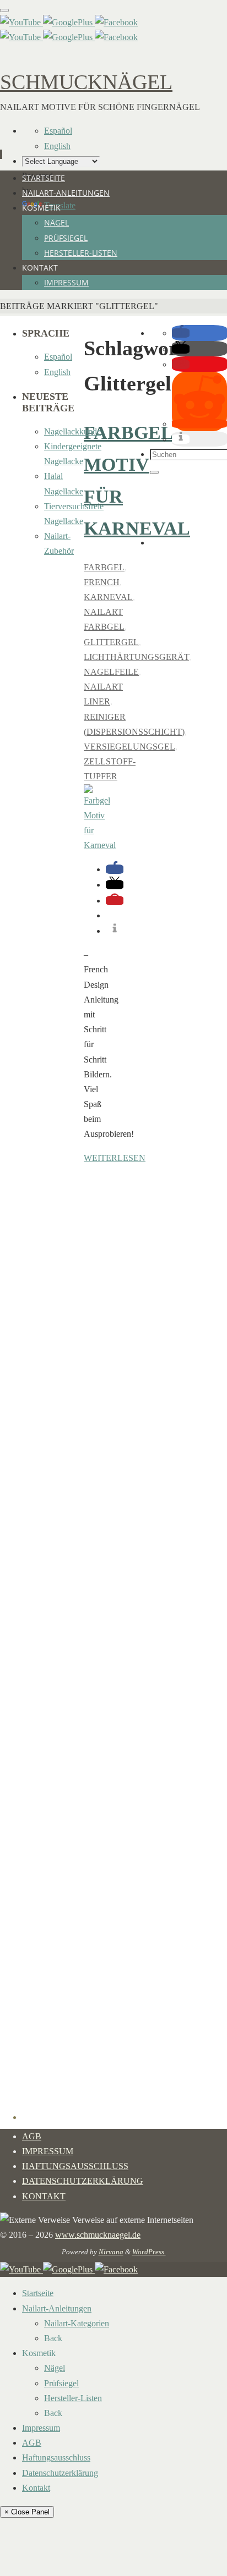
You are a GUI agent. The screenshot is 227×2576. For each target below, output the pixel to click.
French (102, 582)
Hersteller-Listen (73, 2398)
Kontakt (44, 2196)
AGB (32, 2136)
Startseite (38, 2293)
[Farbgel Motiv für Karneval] (100, 845)
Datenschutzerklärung (83, 2181)
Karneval (108, 597)
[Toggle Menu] (4, 10)
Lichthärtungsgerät (136, 657)
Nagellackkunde (72, 431)
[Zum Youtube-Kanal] (21, 22)
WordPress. (149, 2252)
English (57, 146)
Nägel (55, 2368)
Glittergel (111, 642)
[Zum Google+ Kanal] (69, 22)
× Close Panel (27, 2512)
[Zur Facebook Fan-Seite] (116, 22)
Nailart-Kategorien (77, 2323)
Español (58, 131)
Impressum (48, 2151)
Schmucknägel (86, 82)
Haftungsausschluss (75, 2166)
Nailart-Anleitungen (57, 2308)
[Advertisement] (188, 511)
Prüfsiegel (61, 2383)
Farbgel (104, 567)
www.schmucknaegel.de (98, 2235)
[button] (115, 869)
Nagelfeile (111, 672)
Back (53, 2338)
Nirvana (111, 2252)
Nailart (103, 612)
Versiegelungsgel (129, 747)
